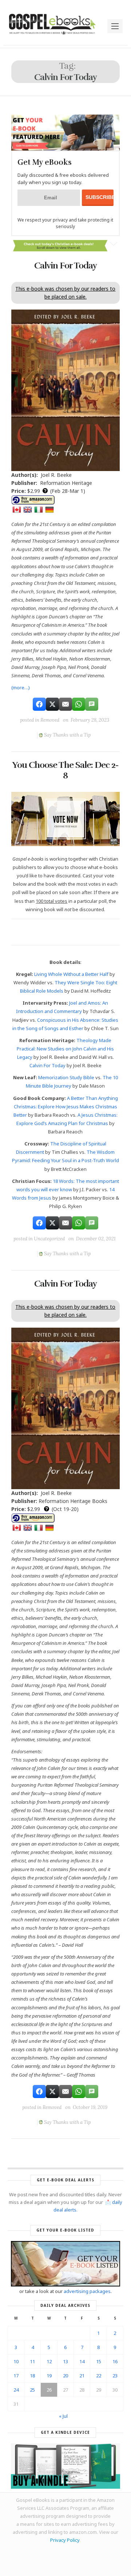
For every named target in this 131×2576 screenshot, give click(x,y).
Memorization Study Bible (66, 1077)
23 (115, 2376)
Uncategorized (49, 1239)
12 (49, 2361)
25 (32, 2390)
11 (32, 2361)
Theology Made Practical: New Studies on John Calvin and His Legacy (65, 1049)
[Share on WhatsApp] (79, 704)
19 (49, 2376)
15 (99, 2361)
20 (65, 2376)
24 (16, 2390)
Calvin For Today (65, 266)
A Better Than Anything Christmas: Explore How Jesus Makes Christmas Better (66, 1106)
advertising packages (87, 2291)
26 (49, 2390)
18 (32, 2376)
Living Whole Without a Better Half (71, 974)
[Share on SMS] (92, 704)
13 (65, 2361)
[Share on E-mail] (65, 704)
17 (16, 2376)
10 (16, 2361)
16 (115, 2361)
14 (82, 2361)
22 (99, 2376)
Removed (50, 720)
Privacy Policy (65, 2540)
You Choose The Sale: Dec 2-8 (65, 770)
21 (82, 2376)
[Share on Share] (39, 704)
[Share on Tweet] (52, 704)
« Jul (63, 2416)
